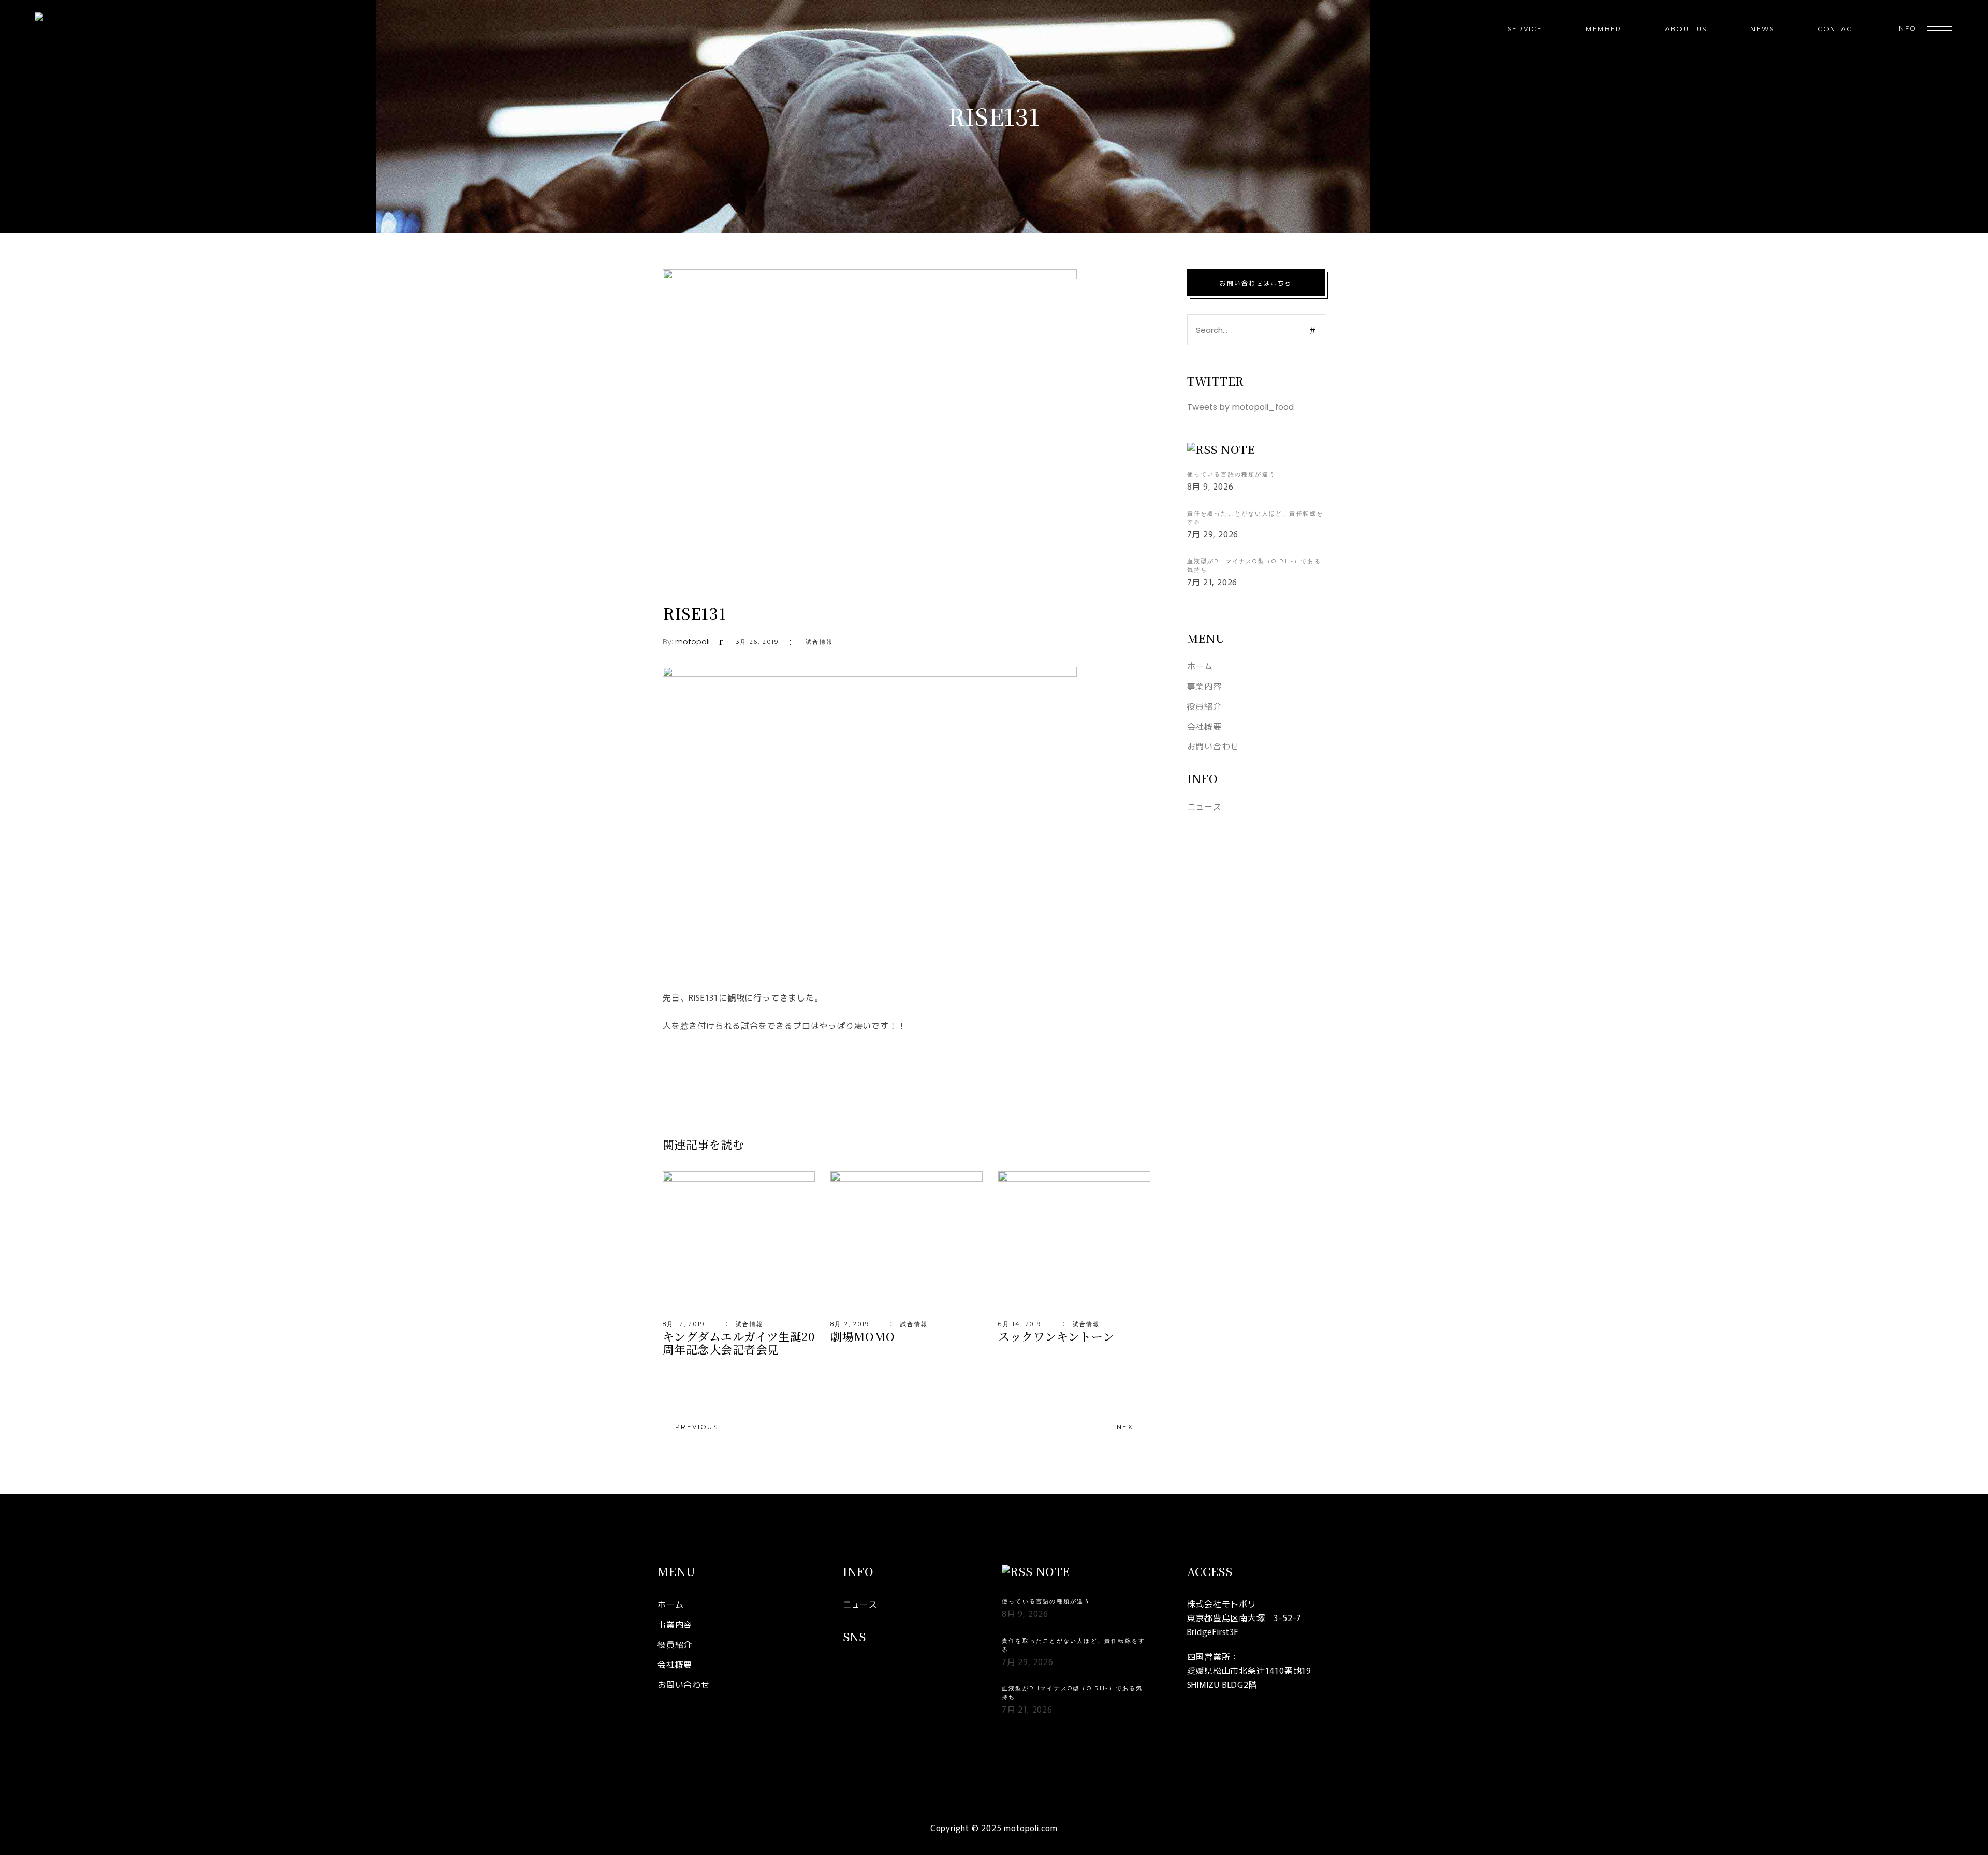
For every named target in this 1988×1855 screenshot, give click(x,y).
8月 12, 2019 (684, 1324)
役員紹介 (1204, 706)
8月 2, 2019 (850, 1324)
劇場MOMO (863, 1336)
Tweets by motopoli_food (1240, 407)
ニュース (1204, 806)
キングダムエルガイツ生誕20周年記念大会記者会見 (739, 1343)
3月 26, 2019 (757, 642)
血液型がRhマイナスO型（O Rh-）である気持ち (1254, 565)
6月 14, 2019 (1020, 1324)
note (1238, 449)
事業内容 (1204, 686)
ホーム (1200, 666)
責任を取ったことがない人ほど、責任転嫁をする (1255, 518)
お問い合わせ (1213, 746)
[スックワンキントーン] (1074, 1242)
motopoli (692, 642)
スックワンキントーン (1056, 1336)
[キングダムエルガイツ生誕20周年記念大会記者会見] (739, 1242)
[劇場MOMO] (907, 1242)
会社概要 (1204, 726)
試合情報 (819, 642)
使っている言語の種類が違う (1232, 474)
